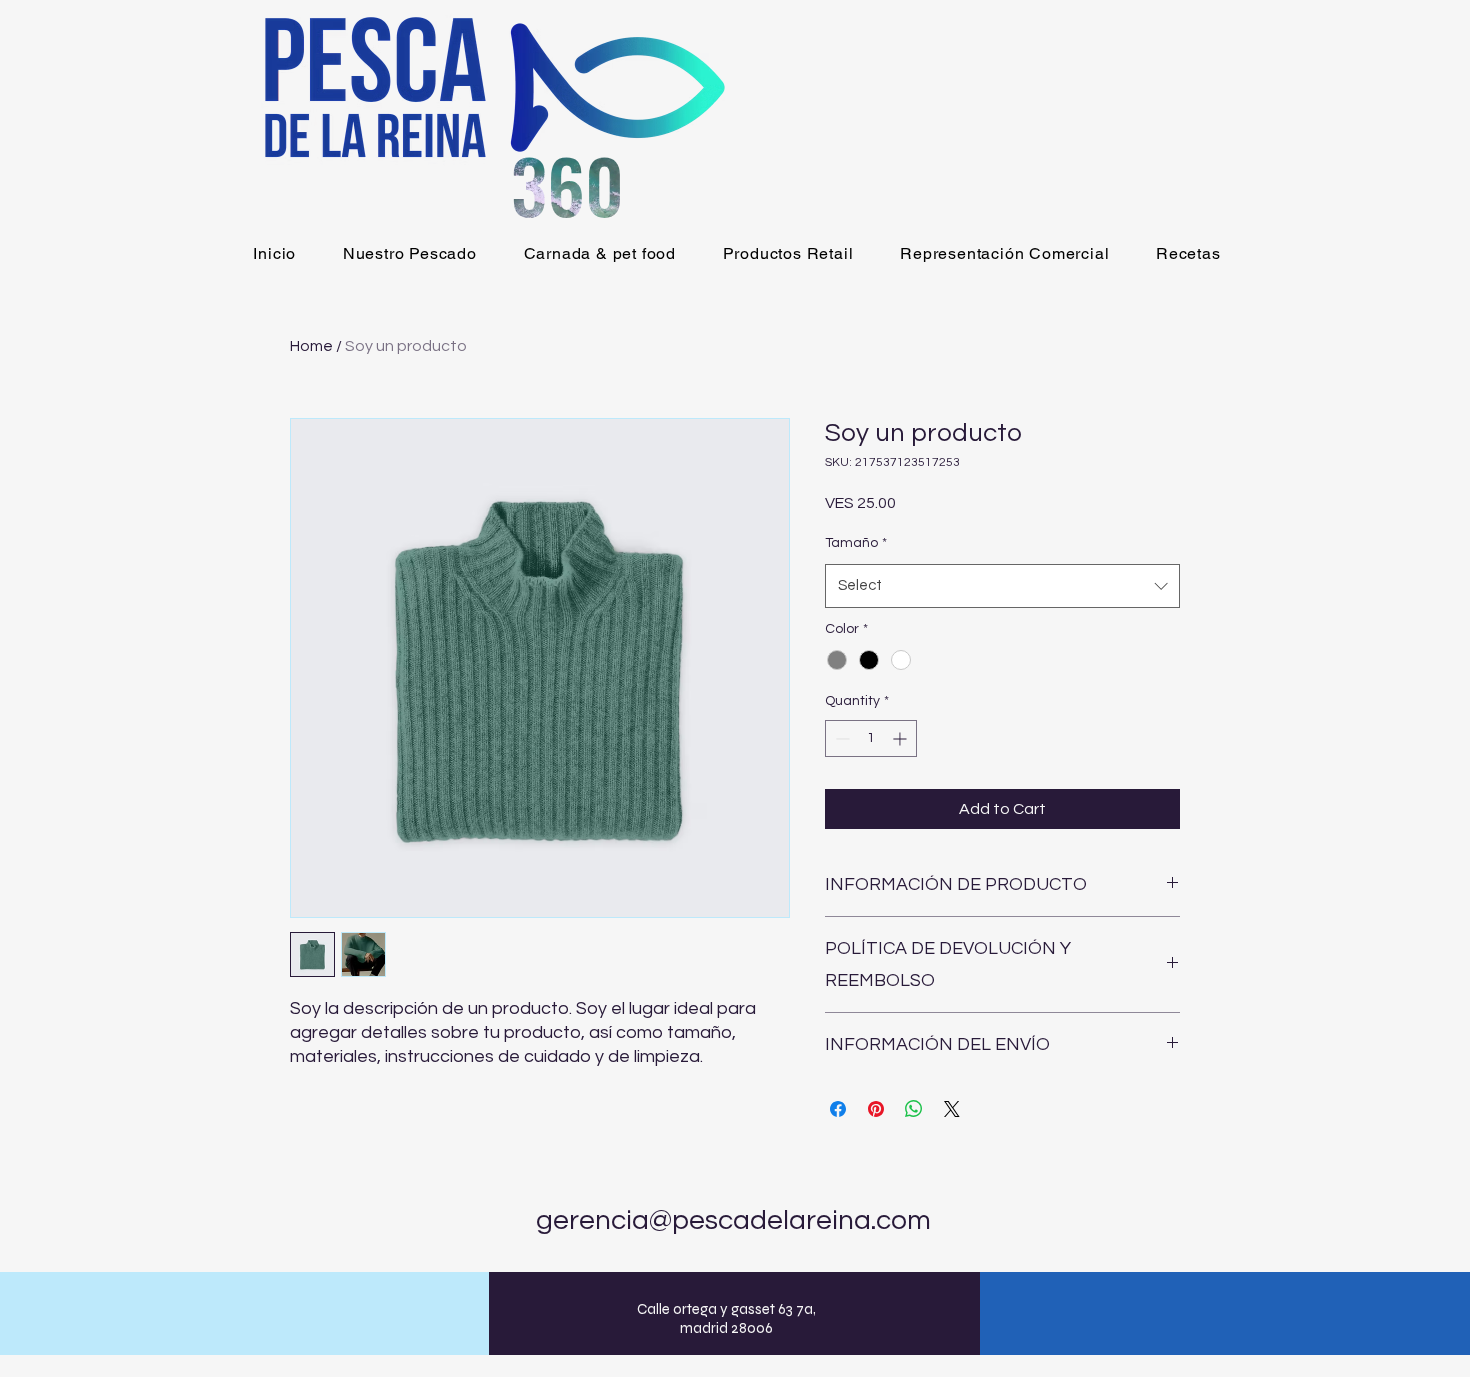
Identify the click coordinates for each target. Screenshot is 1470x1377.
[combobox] (1002, 586)
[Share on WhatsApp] (914, 1109)
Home (311, 346)
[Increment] (901, 738)
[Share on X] (952, 1109)
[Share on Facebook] (838, 1109)
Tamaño (856, 543)
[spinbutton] (871, 738)
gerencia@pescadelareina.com (733, 1220)
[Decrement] (840, 738)
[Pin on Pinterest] (876, 1109)
